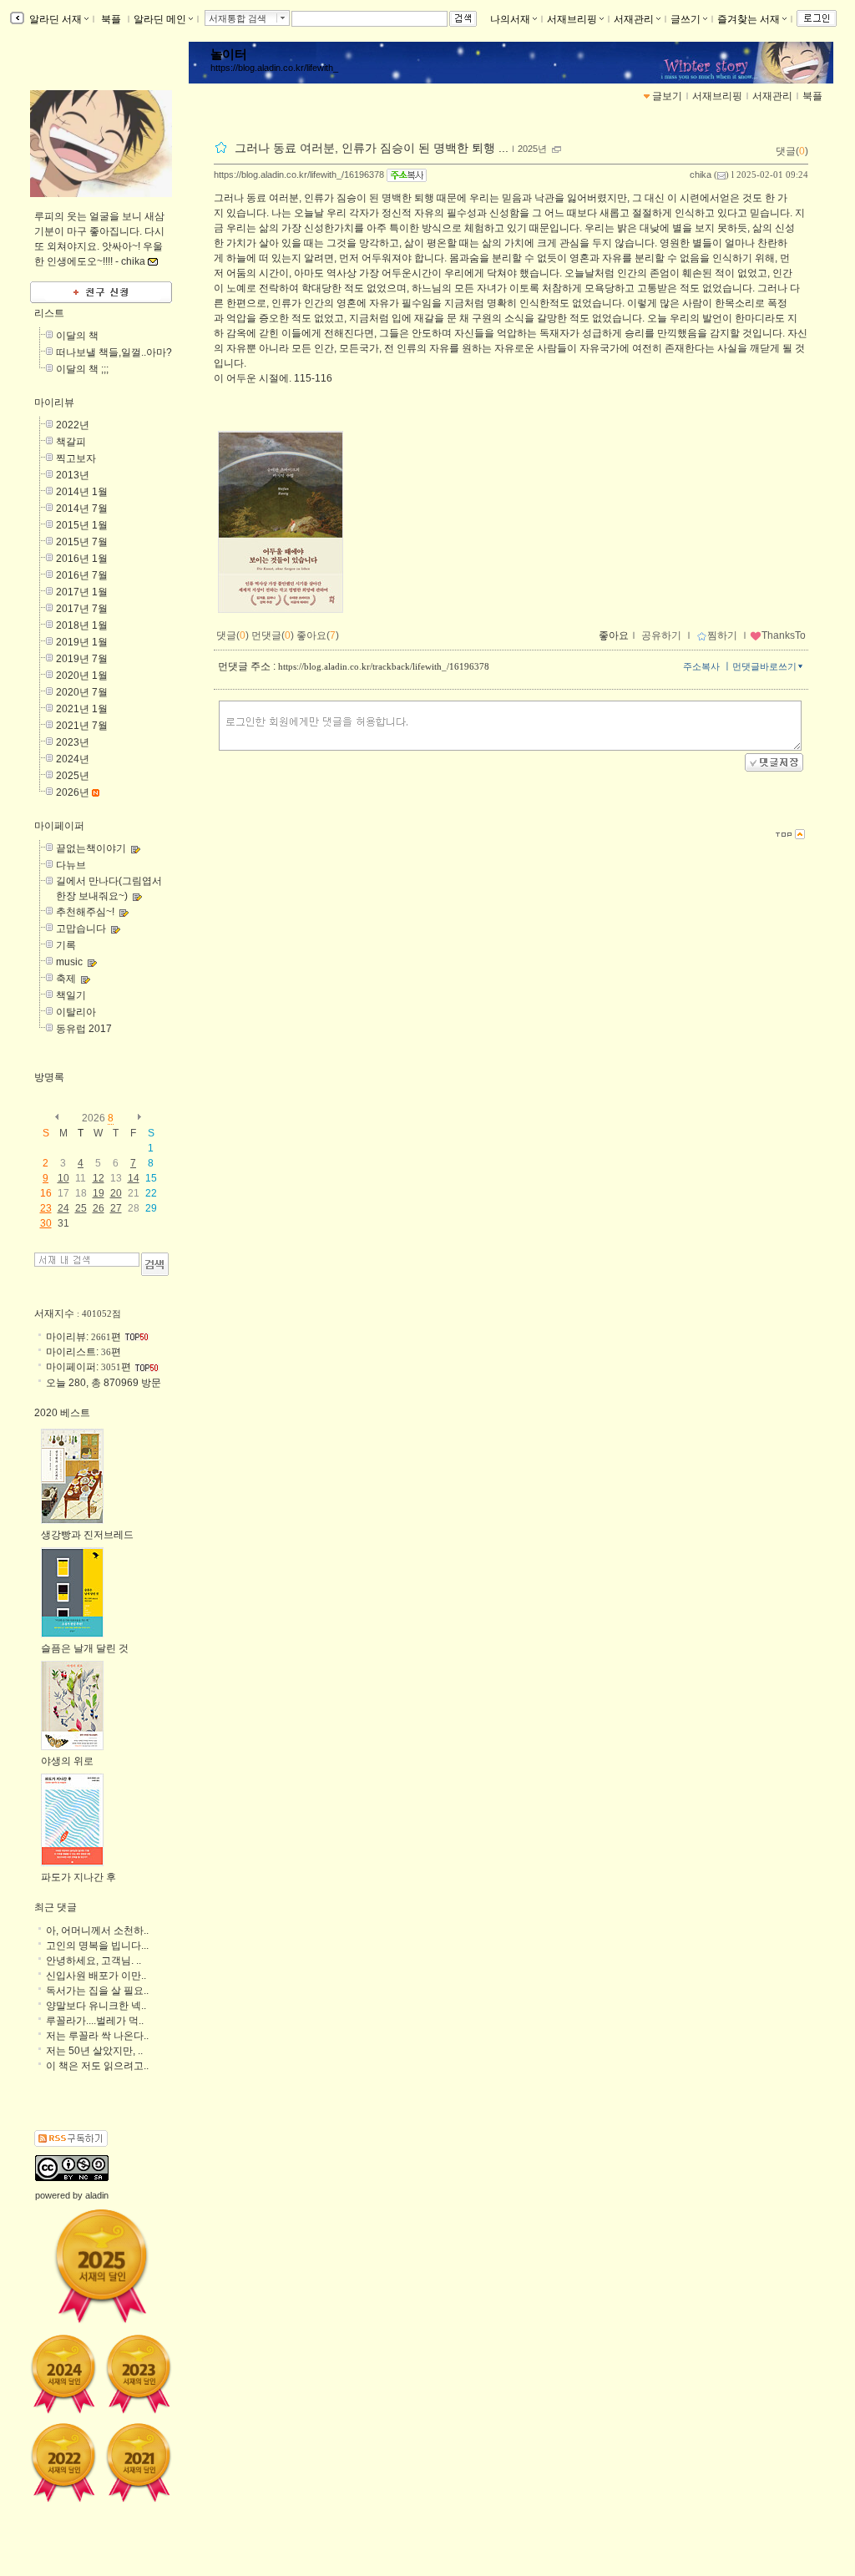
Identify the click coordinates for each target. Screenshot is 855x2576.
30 (46, 1223)
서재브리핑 (572, 19)
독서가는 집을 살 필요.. (97, 1991)
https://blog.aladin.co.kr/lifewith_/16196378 (299, 175)
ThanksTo (784, 635)
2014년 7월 (82, 509)
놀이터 (228, 54)
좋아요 (614, 635)
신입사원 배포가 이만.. (96, 1976)
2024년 (73, 759)
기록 (66, 945)
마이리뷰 (54, 402)
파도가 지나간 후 (78, 1877)
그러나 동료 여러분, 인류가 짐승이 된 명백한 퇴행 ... (372, 148)
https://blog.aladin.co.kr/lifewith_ (274, 68)
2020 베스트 (62, 1413)
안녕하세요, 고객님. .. (94, 1961)
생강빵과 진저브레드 (87, 1535)
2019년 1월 (82, 642)
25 (81, 1208)
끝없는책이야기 (91, 848)
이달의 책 (77, 336)
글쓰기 (686, 19)
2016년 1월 (82, 559)
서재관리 (634, 19)
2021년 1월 (82, 709)
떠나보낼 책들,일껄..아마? (114, 352)
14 (134, 1178)
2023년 (73, 742)
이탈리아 (76, 1012)
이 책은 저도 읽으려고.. (97, 2066)
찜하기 (722, 635)
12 (99, 1178)
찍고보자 (76, 458)
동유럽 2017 (84, 1029)
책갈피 (71, 442)
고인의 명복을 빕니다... (97, 1946)
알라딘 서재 (54, 19)
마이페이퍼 (59, 826)
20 (116, 1193)
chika (701, 175)
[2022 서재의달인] (63, 2462)
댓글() (792, 151)
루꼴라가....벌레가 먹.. (95, 2021)
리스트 (49, 313)
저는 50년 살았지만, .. (94, 2051)
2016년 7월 (82, 575)
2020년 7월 (82, 692)
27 (116, 1208)
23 (46, 1208)
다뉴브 (71, 865)
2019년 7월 (82, 659)
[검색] (155, 1264)
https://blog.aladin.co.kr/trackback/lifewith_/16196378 (384, 666)
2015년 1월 (82, 525)
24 (63, 1208)
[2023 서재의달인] (139, 2374)
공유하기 (661, 635)
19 (99, 1193)
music (69, 962)
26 (99, 1208)
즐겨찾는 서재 (749, 19)
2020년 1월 (82, 676)
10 (63, 1178)
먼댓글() (273, 635)
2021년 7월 (82, 726)
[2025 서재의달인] (101, 2265)
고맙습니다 (81, 929)
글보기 (667, 96)
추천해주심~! (85, 912)
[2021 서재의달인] (139, 2462)
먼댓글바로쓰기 (764, 666)
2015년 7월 (82, 542)
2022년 (73, 425)
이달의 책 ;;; (82, 369)
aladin (97, 2195)
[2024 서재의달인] (63, 2374)
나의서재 (510, 19)
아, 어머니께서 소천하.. (97, 1931)
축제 (66, 979)
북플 (111, 19)
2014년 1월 (82, 492)
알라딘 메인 (160, 19)
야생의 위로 (67, 1761)
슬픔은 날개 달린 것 (85, 1648)
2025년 (532, 149)
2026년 (73, 792)
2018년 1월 (82, 625)
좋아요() (318, 635)
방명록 (49, 1077)
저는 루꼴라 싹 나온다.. (97, 2036)
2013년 (73, 475)
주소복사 (701, 666)
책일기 (71, 995)
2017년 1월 (82, 592)
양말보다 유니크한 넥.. (96, 2006)
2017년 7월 (82, 609)
